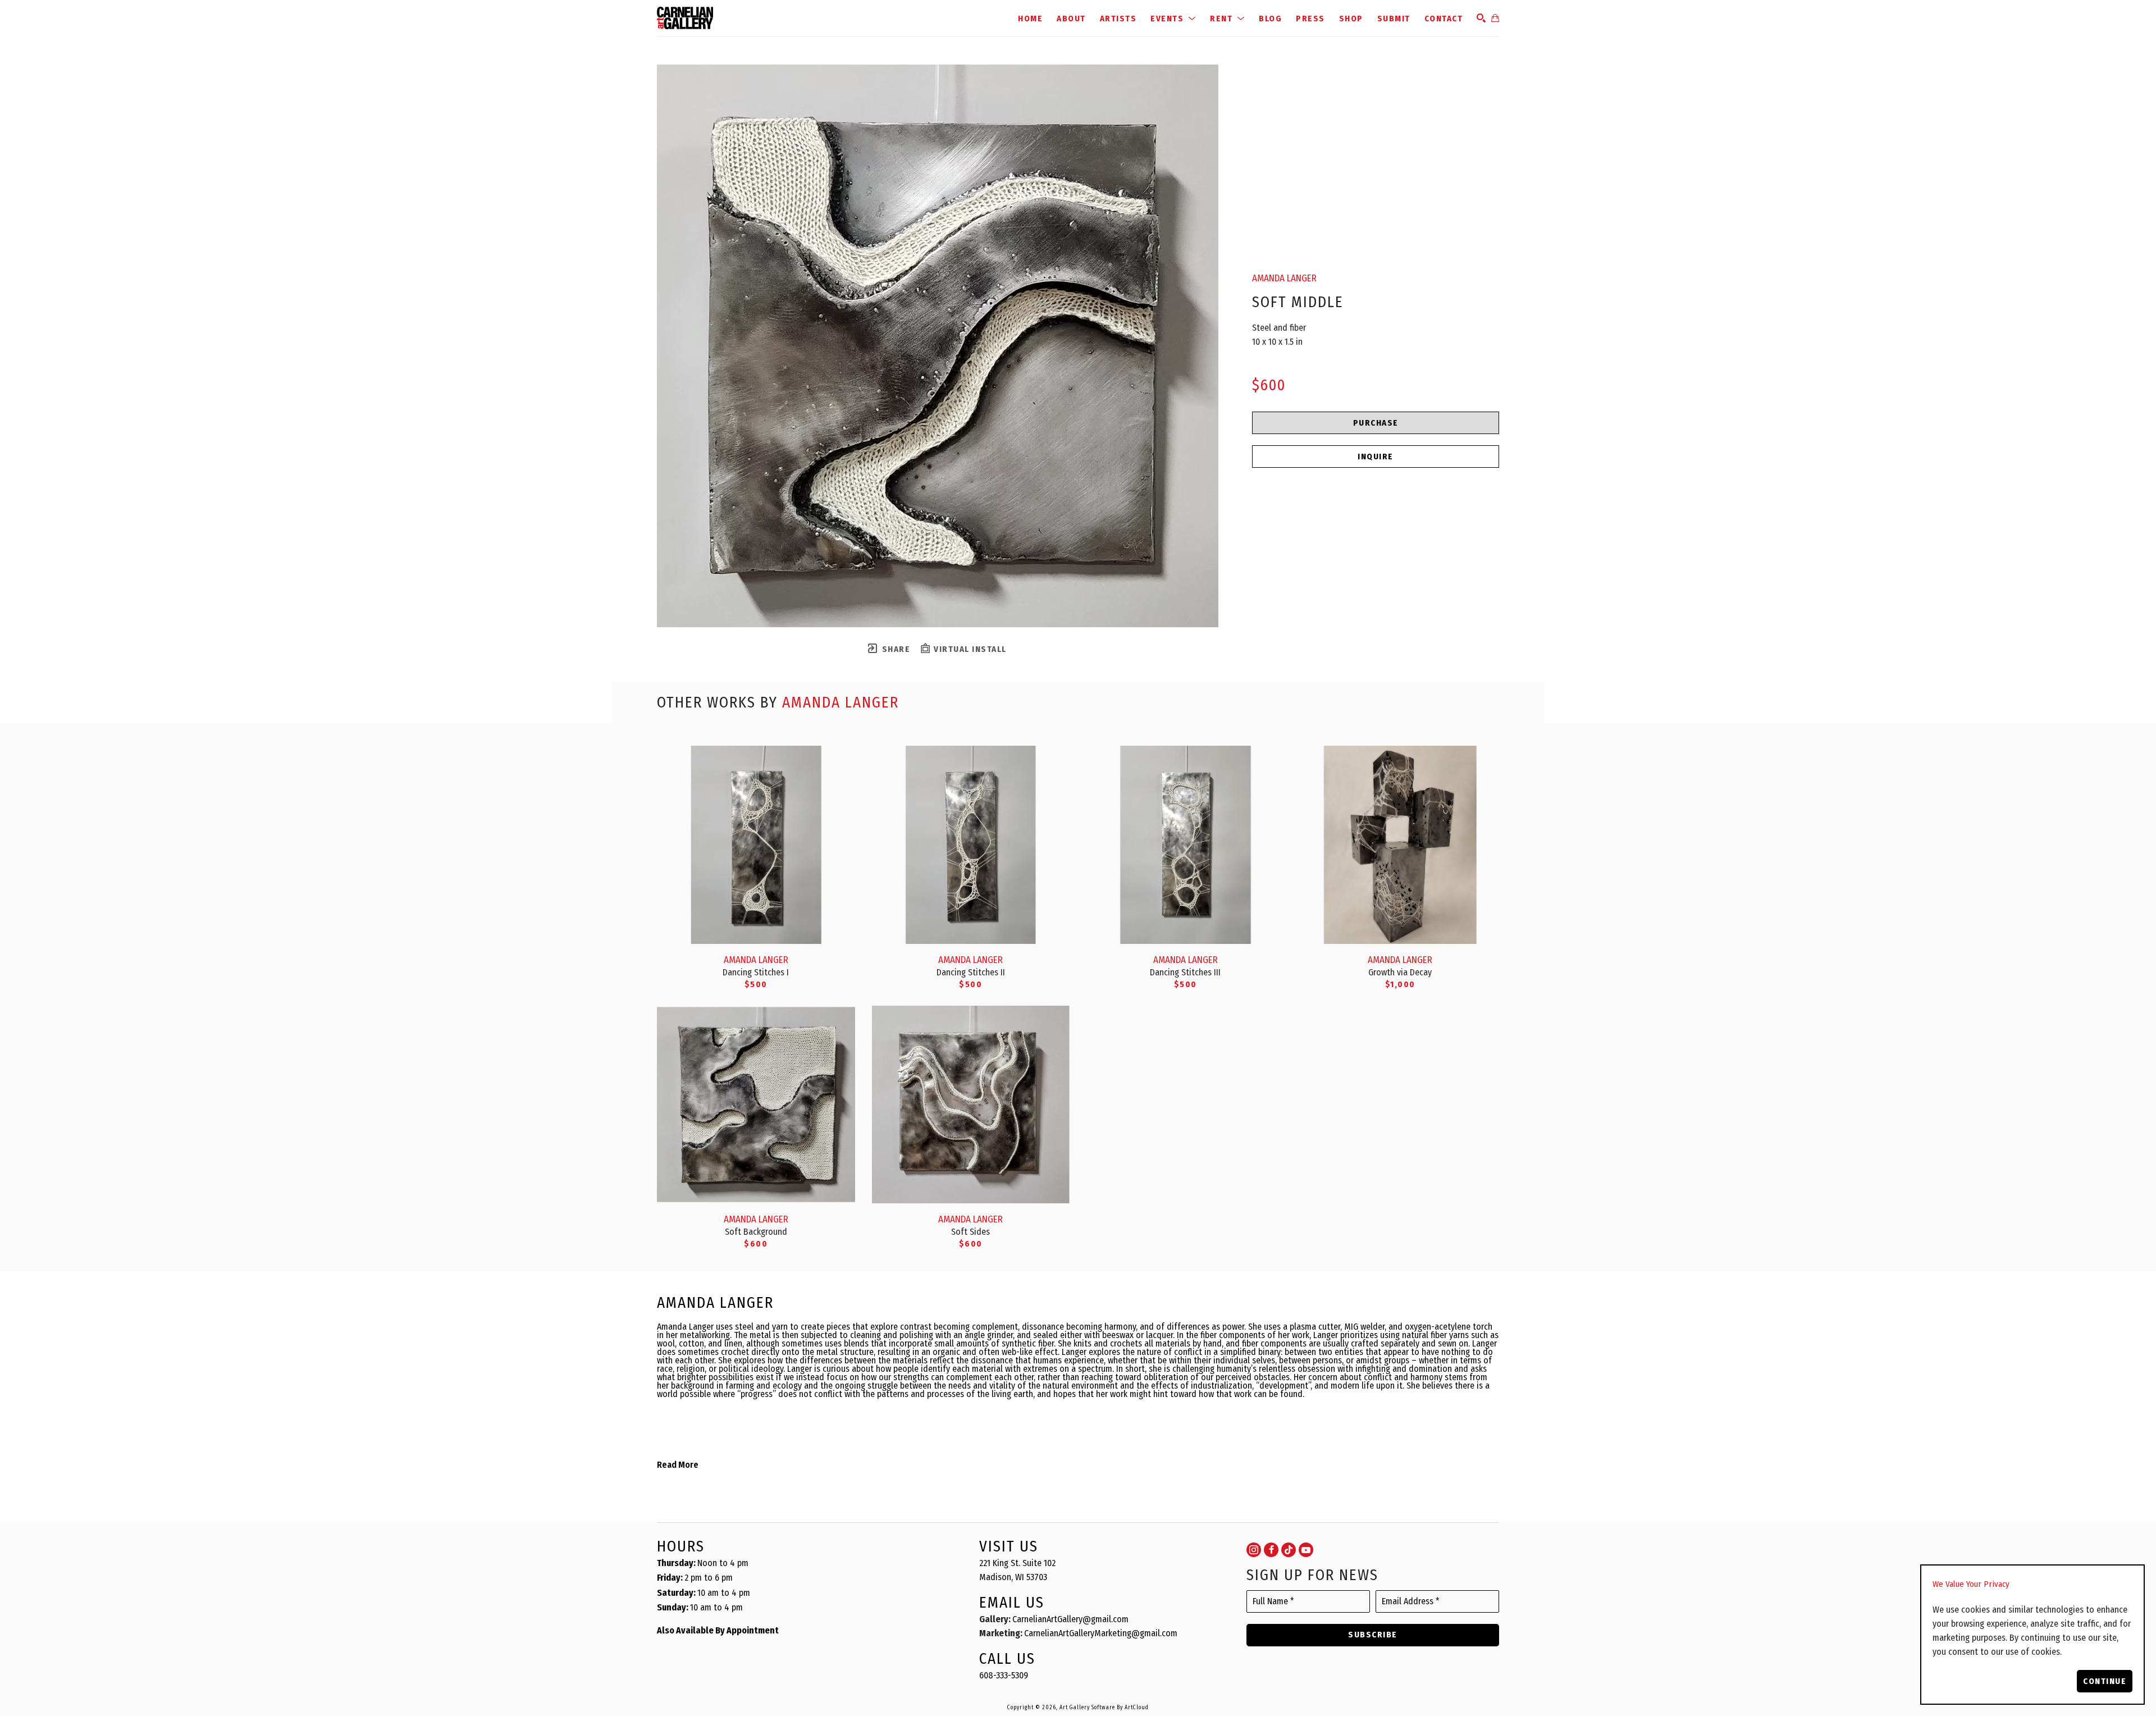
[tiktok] (1289, 1550)
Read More (678, 1465)
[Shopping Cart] (1495, 18)
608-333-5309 (1004, 1675)
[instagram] (1254, 1550)
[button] (1173, 18)
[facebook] (1271, 1550)
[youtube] (1306, 1550)
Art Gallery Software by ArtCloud (1104, 1708)
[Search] (1481, 18)
